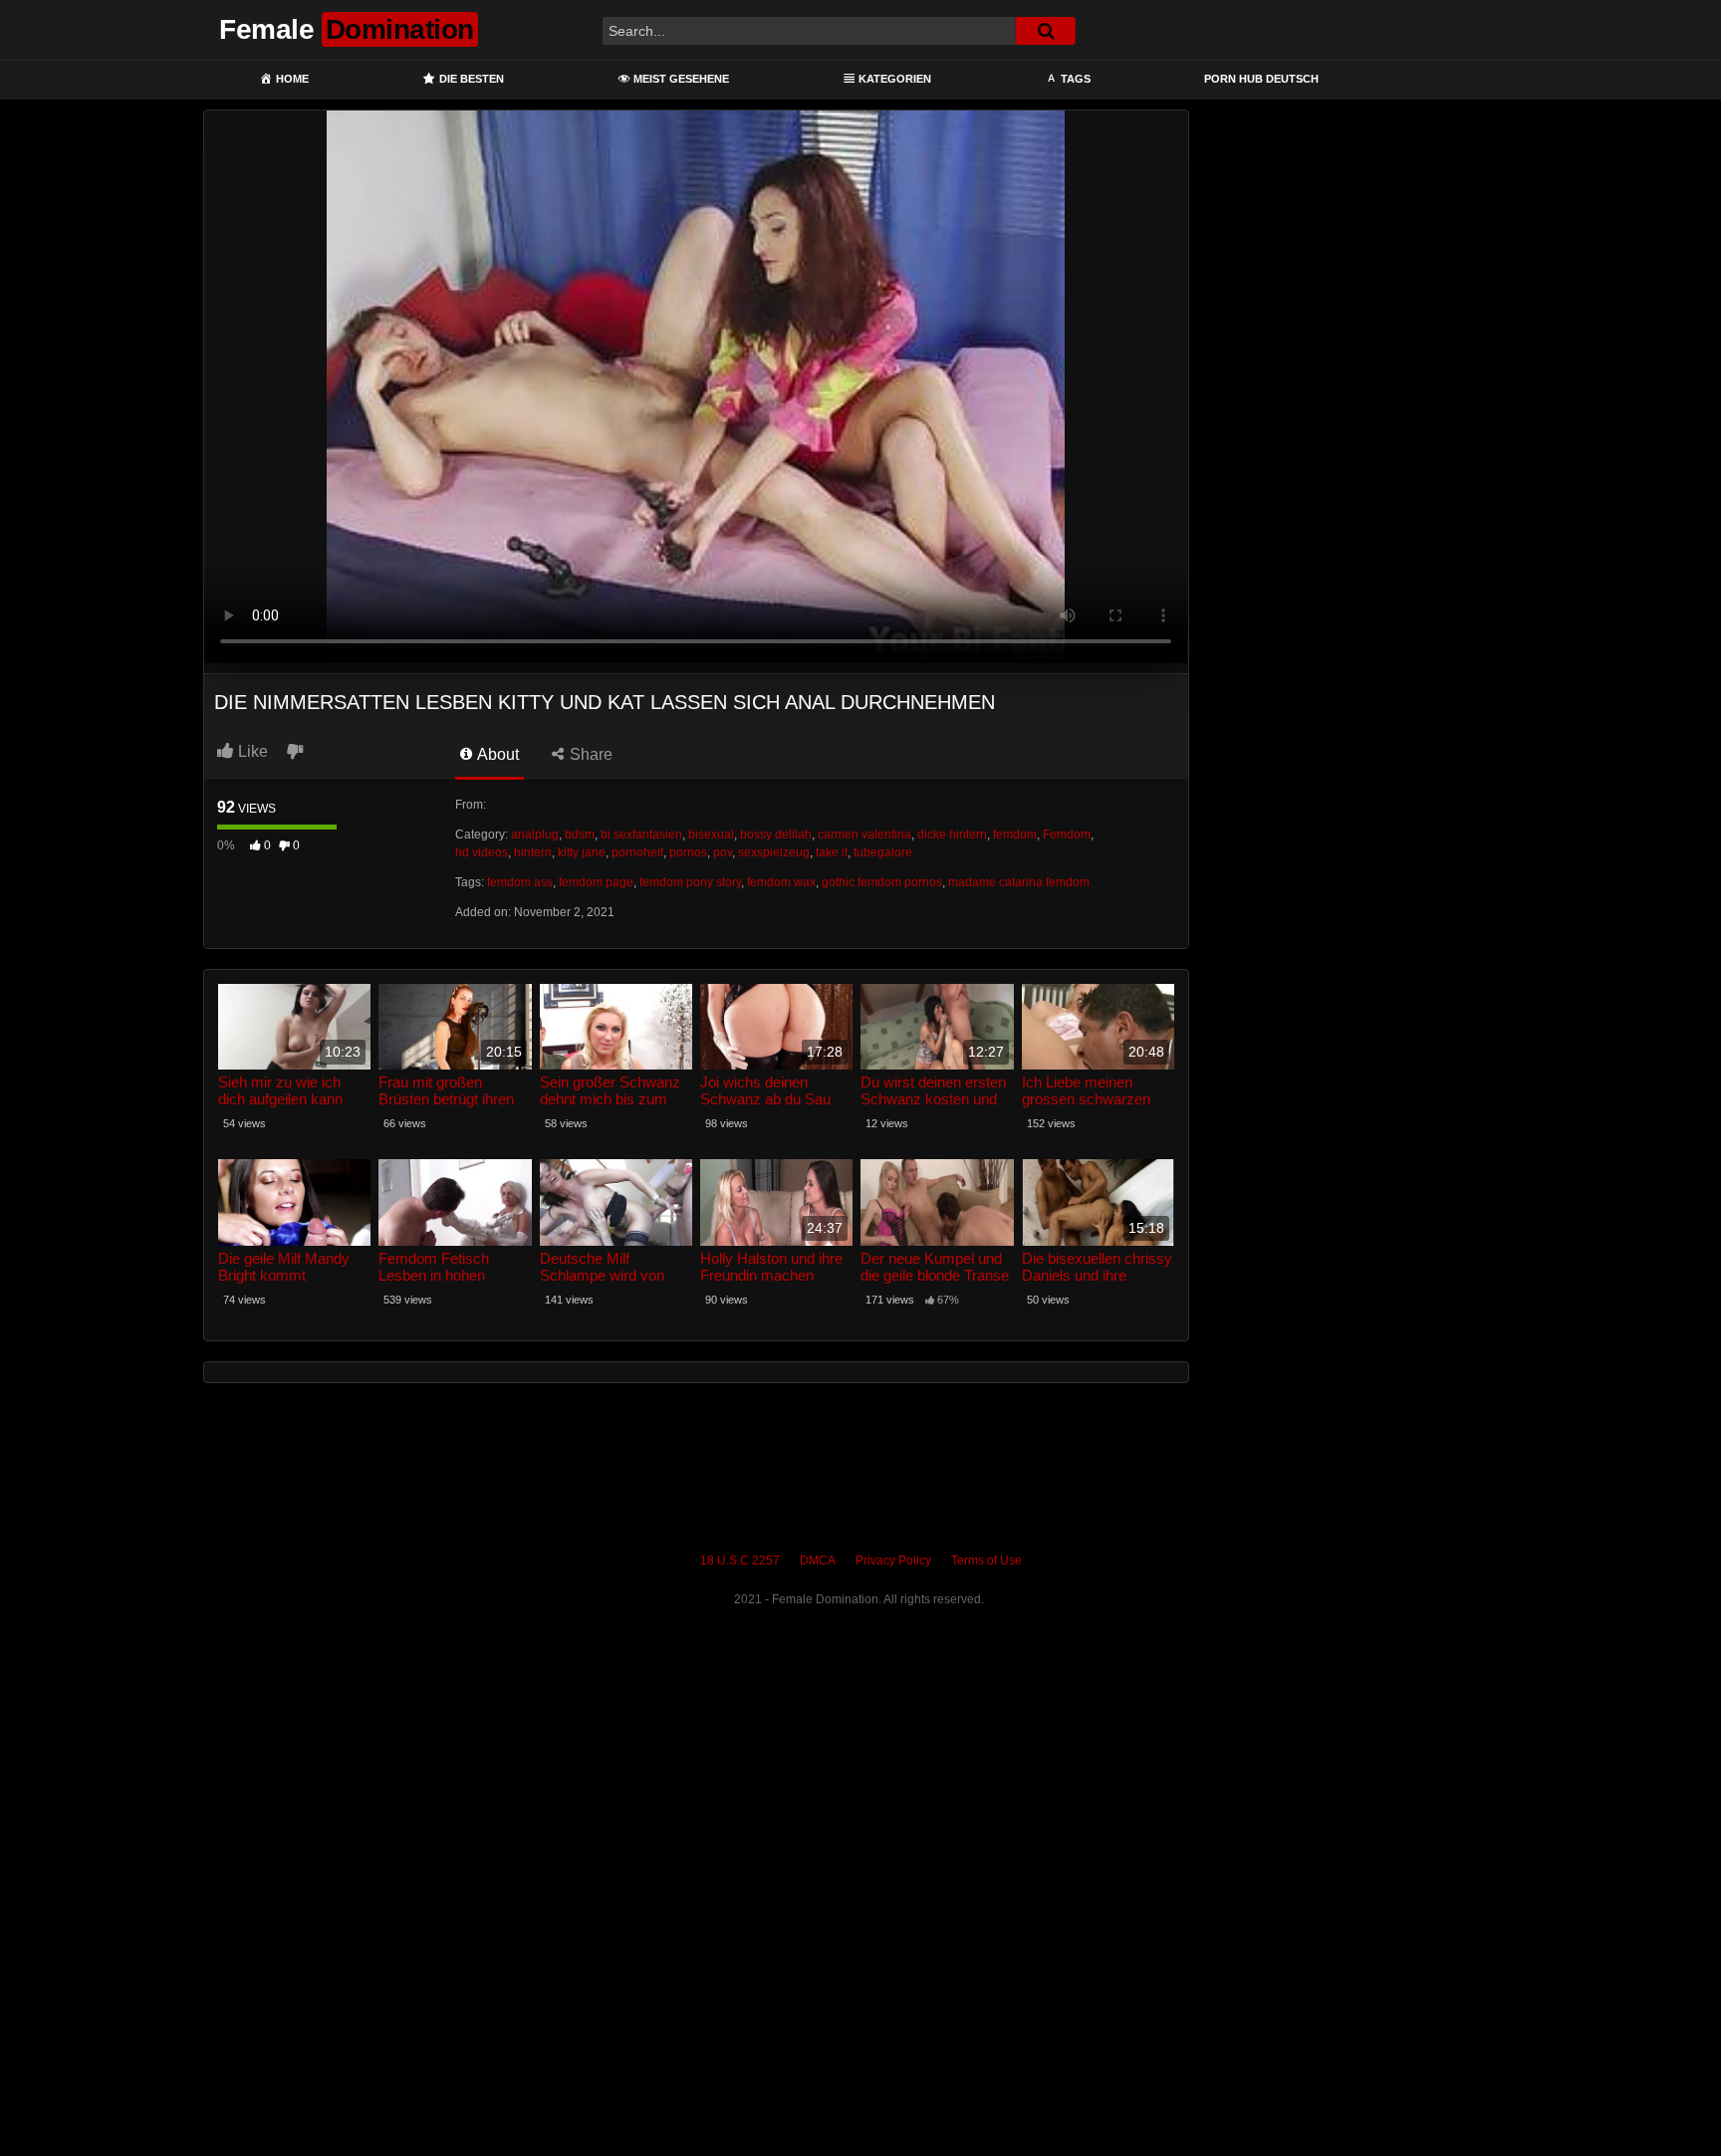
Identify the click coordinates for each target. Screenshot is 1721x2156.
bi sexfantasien (641, 835)
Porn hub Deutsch (1261, 79)
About (496, 754)
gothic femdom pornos (882, 882)
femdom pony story (690, 882)
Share (589, 754)
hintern (533, 852)
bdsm (580, 835)
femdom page (596, 882)
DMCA (818, 1560)
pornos (688, 852)
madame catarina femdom (1019, 882)
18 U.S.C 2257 (740, 1560)
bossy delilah (776, 835)
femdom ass (520, 882)
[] (1046, 31)
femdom (1015, 835)
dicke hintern (952, 835)
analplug (535, 835)
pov (723, 852)
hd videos (482, 852)
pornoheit (637, 852)
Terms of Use (986, 1560)
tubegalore (883, 852)
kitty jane (582, 852)
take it (832, 852)
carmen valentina (864, 835)
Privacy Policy (893, 1560)
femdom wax (781, 882)
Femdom (1067, 835)
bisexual (711, 835)
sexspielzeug (774, 852)
